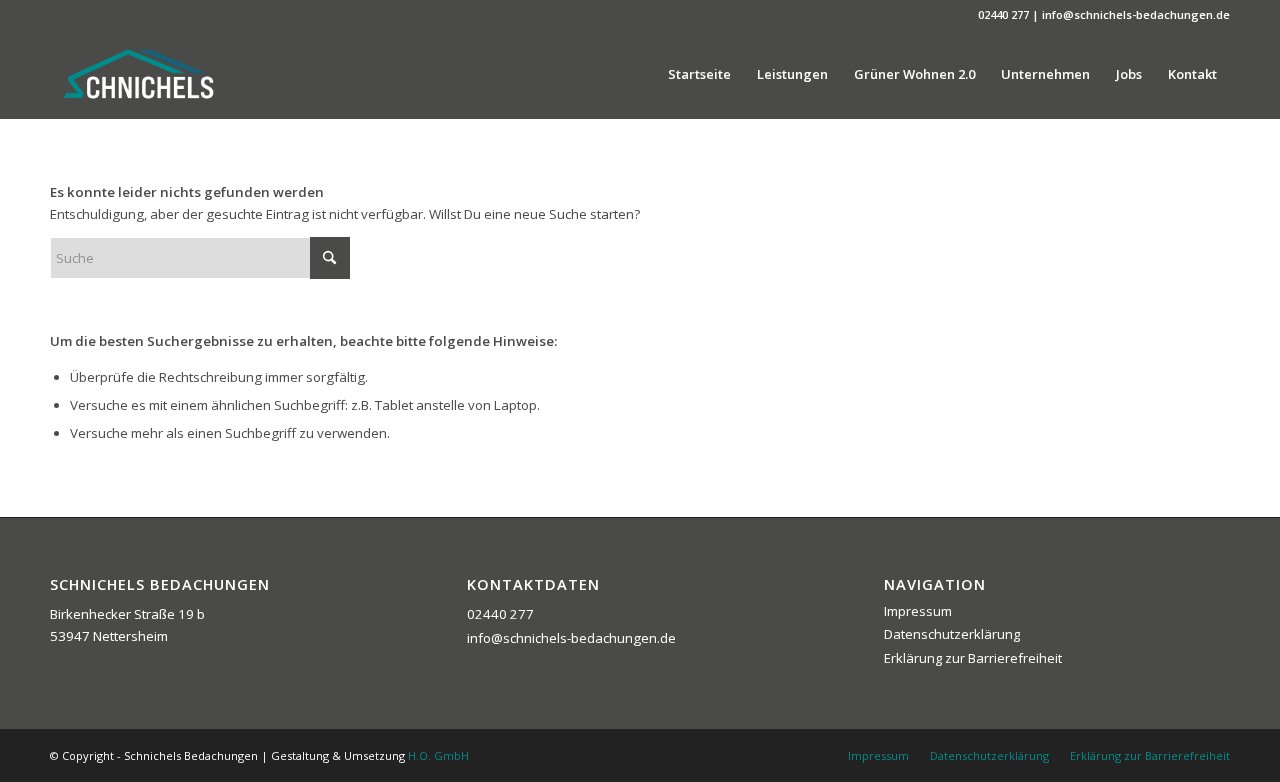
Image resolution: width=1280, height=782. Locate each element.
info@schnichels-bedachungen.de (571, 638)
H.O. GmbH (438, 755)
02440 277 (500, 614)
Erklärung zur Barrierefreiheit (973, 658)
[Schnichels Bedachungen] (138, 74)
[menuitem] (699, 74)
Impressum (918, 611)
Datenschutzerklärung (952, 634)
